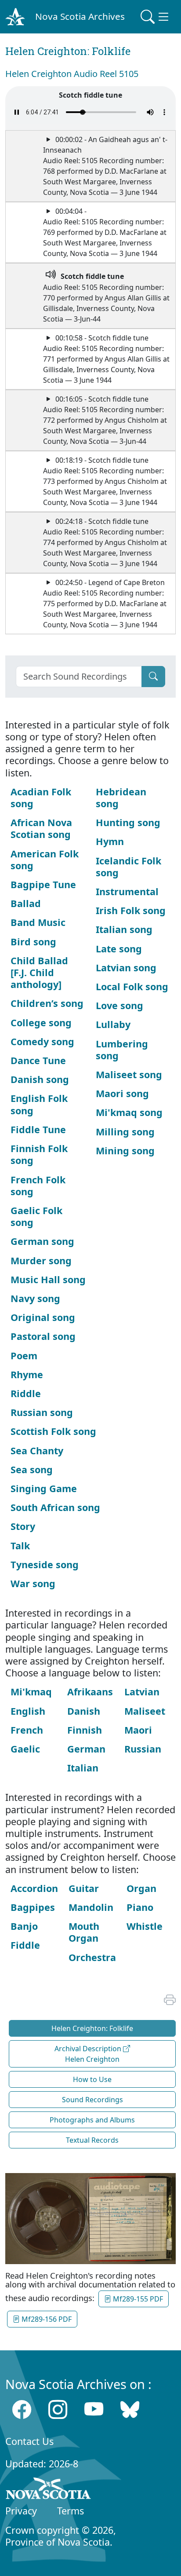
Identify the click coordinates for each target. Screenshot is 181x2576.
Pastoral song (43, 1336)
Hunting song (128, 822)
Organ (141, 1888)
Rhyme (27, 1374)
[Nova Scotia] (49, 2490)
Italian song (124, 929)
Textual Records (92, 2140)
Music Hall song (48, 1279)
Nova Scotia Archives (80, 16)
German (86, 1749)
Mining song (125, 1151)
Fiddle (25, 1945)
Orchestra (92, 1957)
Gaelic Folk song (36, 1216)
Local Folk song (132, 986)
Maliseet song (129, 1074)
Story (23, 1526)
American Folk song (45, 860)
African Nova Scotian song (41, 828)
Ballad (26, 903)
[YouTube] (94, 2410)
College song (41, 1023)
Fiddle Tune (38, 1129)
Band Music (38, 922)
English (28, 1711)
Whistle (145, 1926)
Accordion (34, 1888)
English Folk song (39, 1104)
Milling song (125, 1132)
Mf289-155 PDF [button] (137, 2299)
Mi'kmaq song (129, 1112)
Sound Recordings (92, 2100)
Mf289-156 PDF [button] (46, 2319)
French (27, 1730)
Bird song (33, 942)
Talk (20, 1546)
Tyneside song (45, 1564)
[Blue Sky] (130, 2410)
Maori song (122, 1093)
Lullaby (113, 1024)
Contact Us (29, 2441)
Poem (24, 1356)
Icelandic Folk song (129, 867)
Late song (119, 949)
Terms (71, 2511)
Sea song (32, 1469)
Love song (119, 1005)
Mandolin (91, 1907)
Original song (43, 1317)
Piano (140, 1907)
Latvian (142, 1692)
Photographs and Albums (92, 2120)
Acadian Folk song (41, 798)
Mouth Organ (84, 1932)
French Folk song (38, 1186)
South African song (55, 1507)
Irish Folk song (131, 910)
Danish (84, 1711)
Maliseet (145, 1711)
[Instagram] (58, 2410)
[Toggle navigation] (156, 17)
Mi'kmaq (31, 1692)
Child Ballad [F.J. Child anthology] (39, 972)
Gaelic (25, 1749)
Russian (143, 1749)
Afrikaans (90, 1692)
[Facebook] (22, 2410)
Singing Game (44, 1488)
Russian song (42, 1412)
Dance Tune (38, 1060)
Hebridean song (121, 798)
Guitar (84, 1888)
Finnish (85, 1730)
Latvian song (126, 968)
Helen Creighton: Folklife (92, 2028)
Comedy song (42, 1041)
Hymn (110, 841)
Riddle (26, 1393)
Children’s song (47, 1003)
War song (33, 1583)
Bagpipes (33, 1907)
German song (42, 1241)
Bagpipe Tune (43, 884)
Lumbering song (122, 1050)
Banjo (24, 1926)
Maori (138, 1730)
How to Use (92, 2079)
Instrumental (127, 891)
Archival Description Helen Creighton (89, 2054)
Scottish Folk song (53, 1431)
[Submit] (153, 677)
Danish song (40, 1079)
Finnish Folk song (39, 1154)
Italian (83, 1768)
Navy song (35, 1298)
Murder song (41, 1261)
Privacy (21, 2511)
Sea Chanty (37, 1451)
